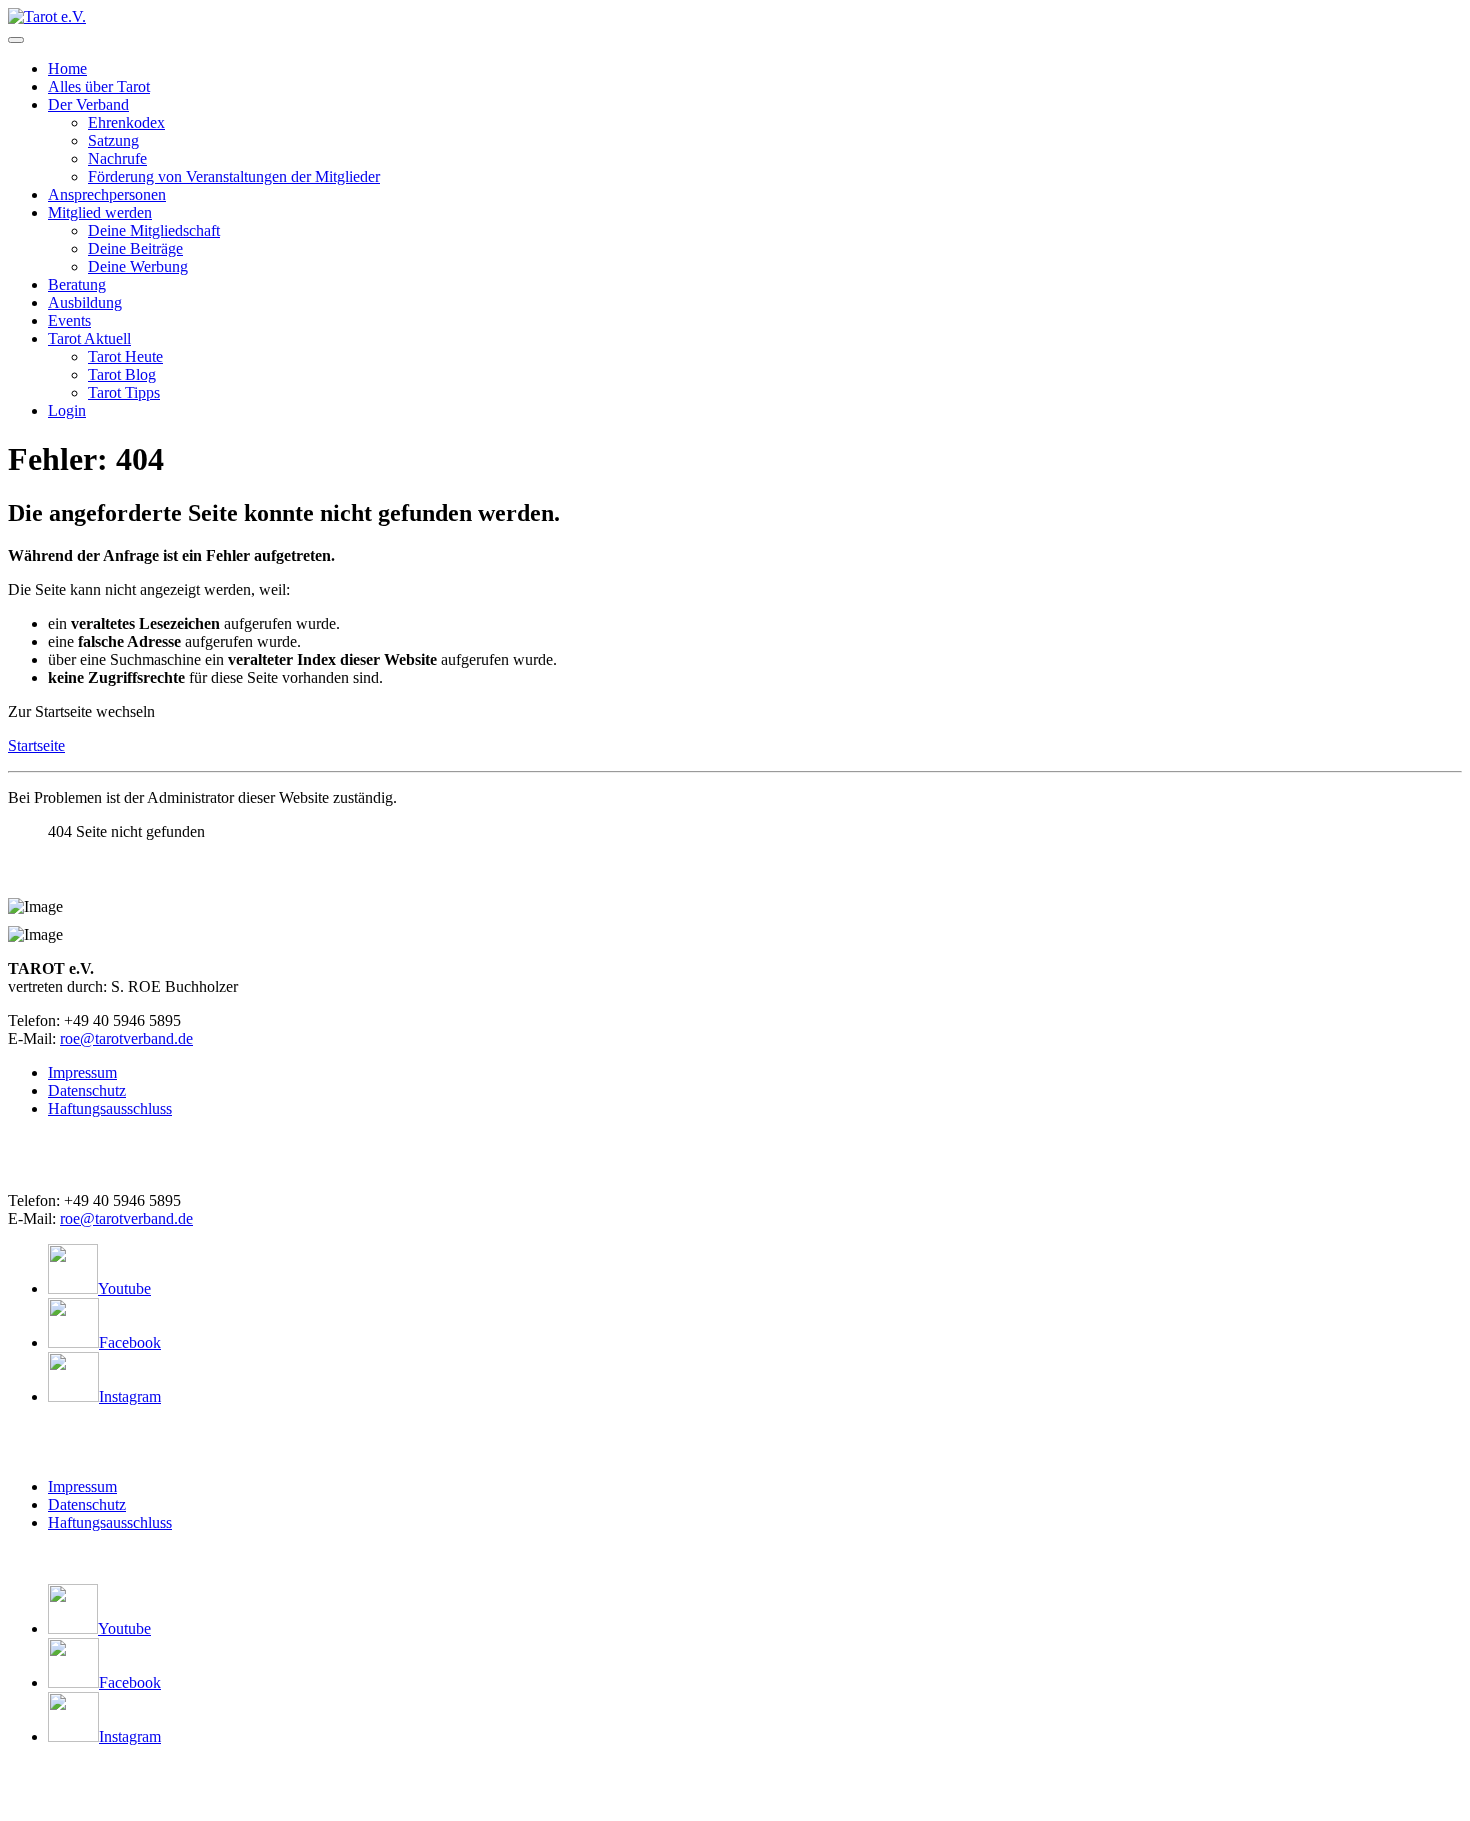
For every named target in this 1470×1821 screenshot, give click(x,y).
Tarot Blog (122, 374)
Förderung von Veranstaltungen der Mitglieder (234, 176)
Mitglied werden (100, 212)
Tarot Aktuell (89, 338)
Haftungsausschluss (110, 1108)
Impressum (82, 1072)
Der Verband (88, 104)
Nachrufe (117, 158)
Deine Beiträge (135, 248)
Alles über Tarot (99, 86)
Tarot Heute (125, 356)
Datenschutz (87, 1090)
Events (69, 320)
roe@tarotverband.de (126, 1038)
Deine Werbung (138, 266)
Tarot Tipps (124, 392)
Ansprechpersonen (107, 194)
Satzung (113, 140)
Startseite (36, 745)
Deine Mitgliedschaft (154, 230)
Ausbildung (85, 302)
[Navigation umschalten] (16, 40)
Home (67, 68)
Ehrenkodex (126, 122)
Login (67, 410)
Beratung (77, 284)
